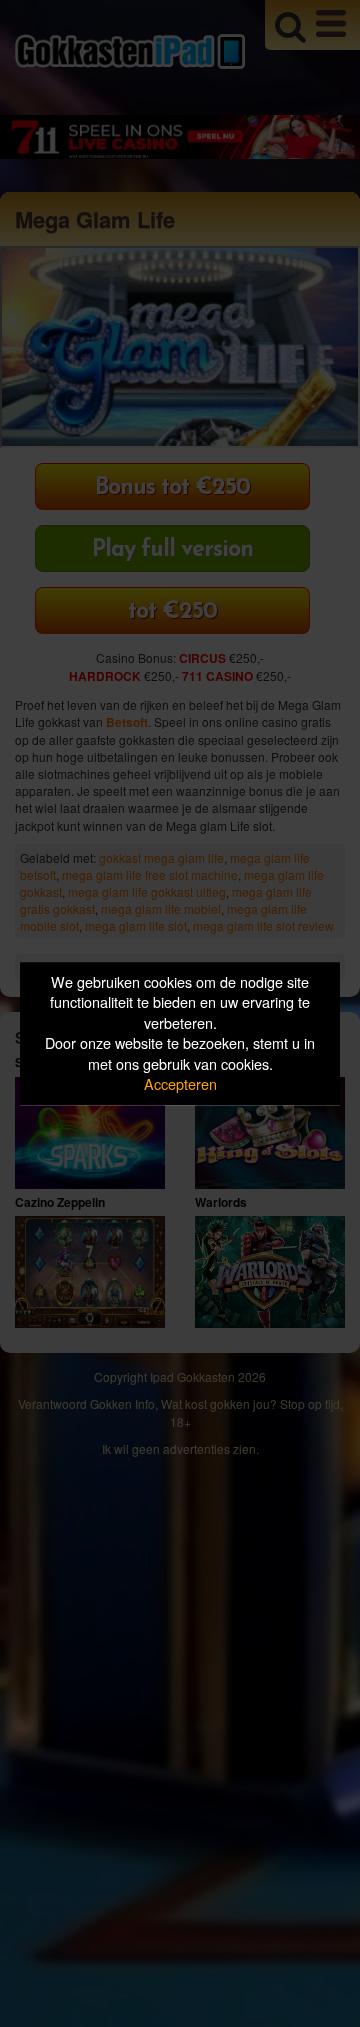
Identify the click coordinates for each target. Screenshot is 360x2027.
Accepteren (180, 1084)
